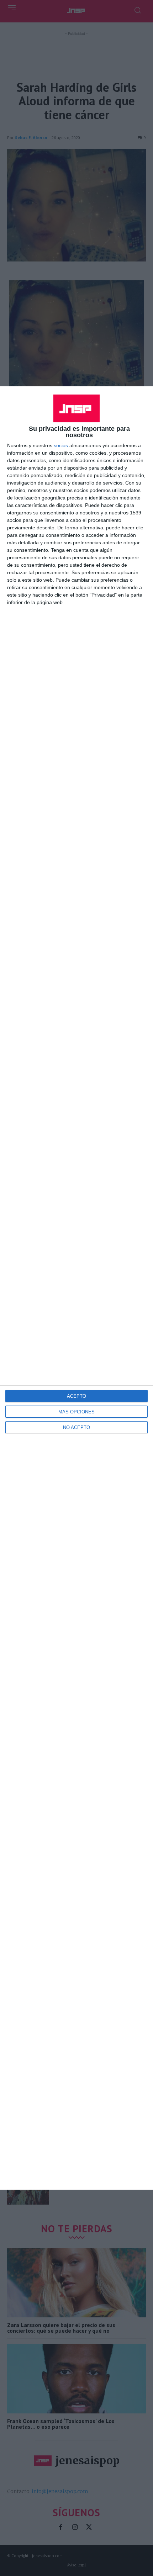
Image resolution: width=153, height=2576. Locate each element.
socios (61, 445)
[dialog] (76, 1288)
